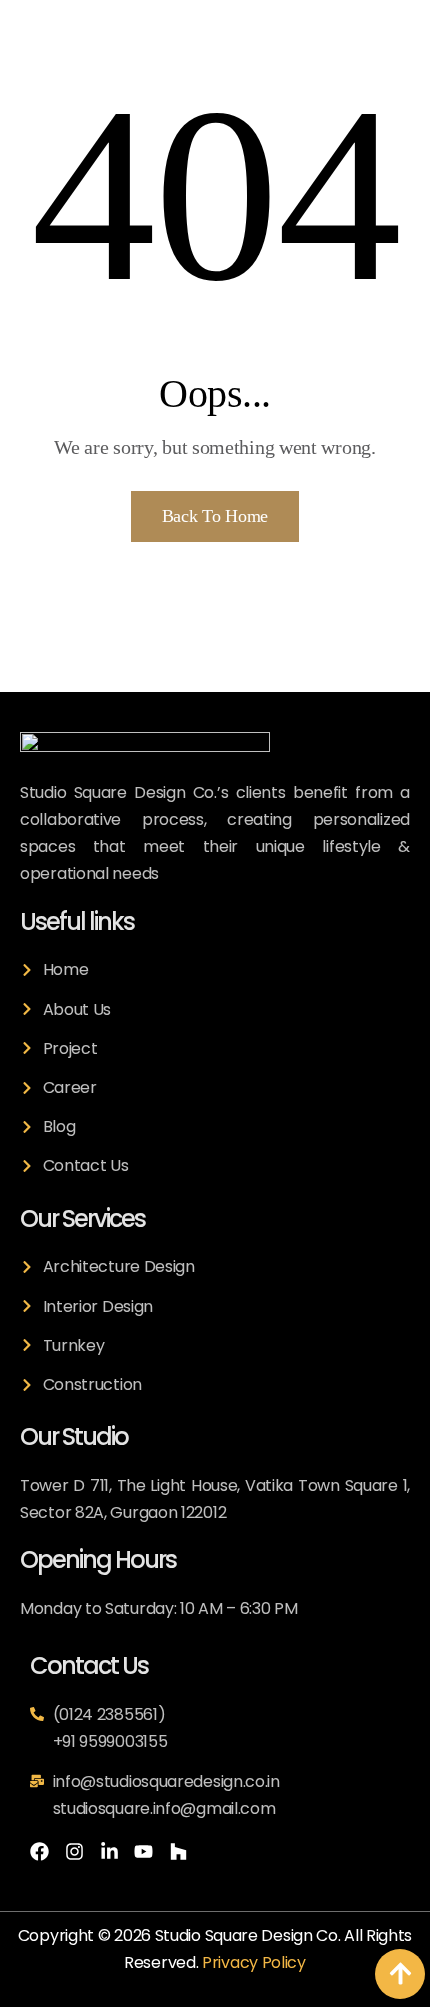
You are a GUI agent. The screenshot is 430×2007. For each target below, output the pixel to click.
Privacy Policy (254, 1962)
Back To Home (215, 516)
